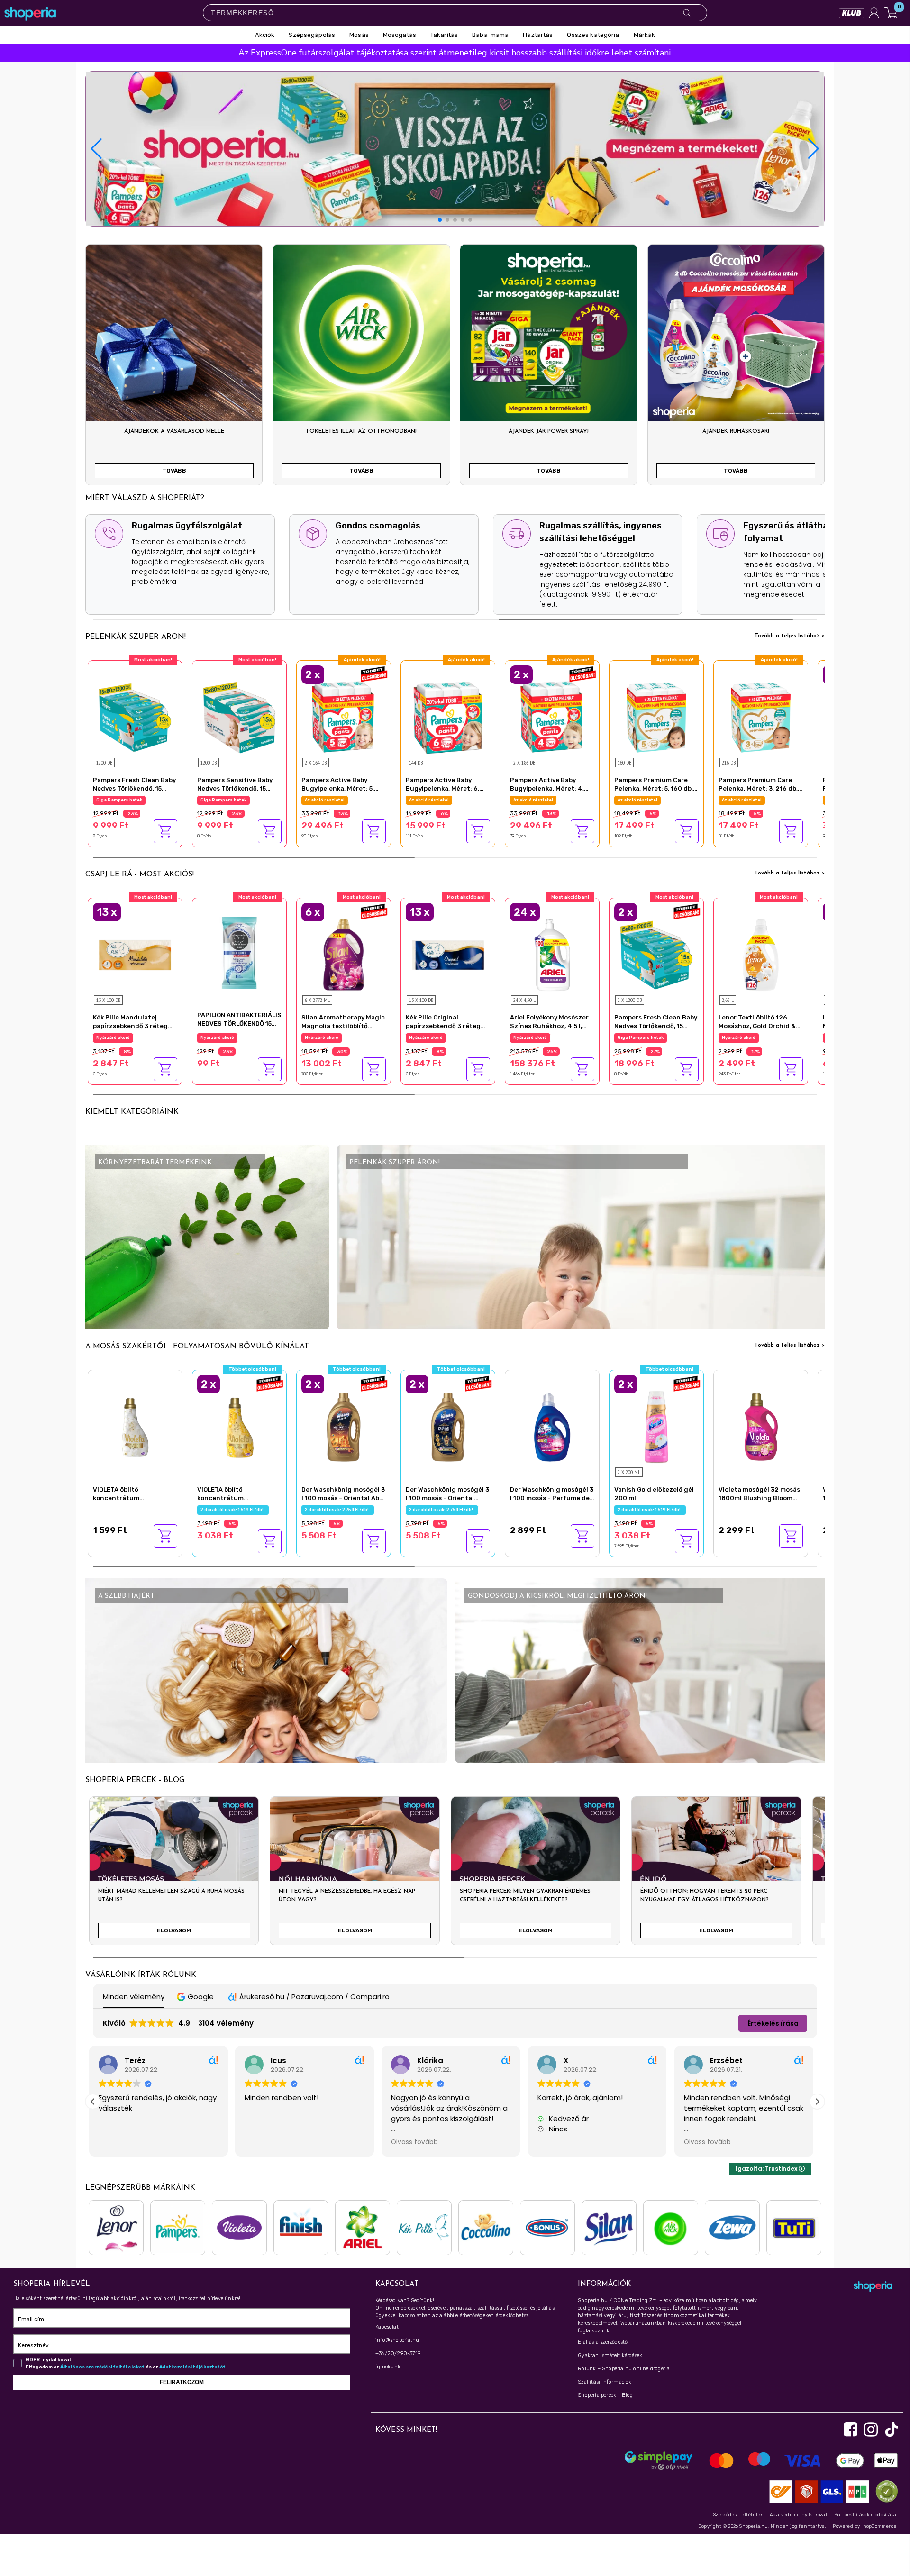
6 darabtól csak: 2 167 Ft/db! (338, 1038)
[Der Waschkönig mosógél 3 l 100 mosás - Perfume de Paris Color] (552, 1426)
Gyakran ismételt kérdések (610, 2355)
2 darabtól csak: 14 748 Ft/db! (339, 800)
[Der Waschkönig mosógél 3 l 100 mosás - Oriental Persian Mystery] (448, 1426)
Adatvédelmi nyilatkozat (799, 2515)
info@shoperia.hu (397, 2340)
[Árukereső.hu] (884, 2491)
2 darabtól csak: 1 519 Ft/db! (233, 1510)
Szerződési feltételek (738, 2515)
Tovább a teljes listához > (790, 636)
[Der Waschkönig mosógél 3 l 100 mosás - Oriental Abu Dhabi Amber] (344, 1426)
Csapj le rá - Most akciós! (140, 874)
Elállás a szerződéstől (603, 2342)
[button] (814, 149)
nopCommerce (880, 2526)
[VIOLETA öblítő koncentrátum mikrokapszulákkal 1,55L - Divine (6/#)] (135, 1426)
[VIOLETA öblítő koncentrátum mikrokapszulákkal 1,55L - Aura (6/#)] (239, 1426)
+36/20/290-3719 (398, 2353)
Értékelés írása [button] (773, 2023)
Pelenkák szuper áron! (136, 637)
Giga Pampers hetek (119, 800)
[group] (174, 1875)
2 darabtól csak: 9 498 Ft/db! (651, 1038)
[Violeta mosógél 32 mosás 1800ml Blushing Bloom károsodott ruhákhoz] (761, 1426)
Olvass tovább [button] (272, 2142)
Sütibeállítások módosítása (865, 2515)
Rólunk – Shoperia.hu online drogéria (624, 2369)
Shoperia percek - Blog (605, 2395)
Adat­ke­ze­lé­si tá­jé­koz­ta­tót (192, 2367)
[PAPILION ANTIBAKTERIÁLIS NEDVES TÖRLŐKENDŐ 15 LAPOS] (239, 952)
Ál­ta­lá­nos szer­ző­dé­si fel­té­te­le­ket (102, 2367)
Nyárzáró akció (113, 1038)
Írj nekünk (388, 2367)
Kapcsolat (387, 2327)
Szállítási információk (605, 2382)
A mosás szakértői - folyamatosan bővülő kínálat (197, 1347)
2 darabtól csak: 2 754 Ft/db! (338, 1510)
